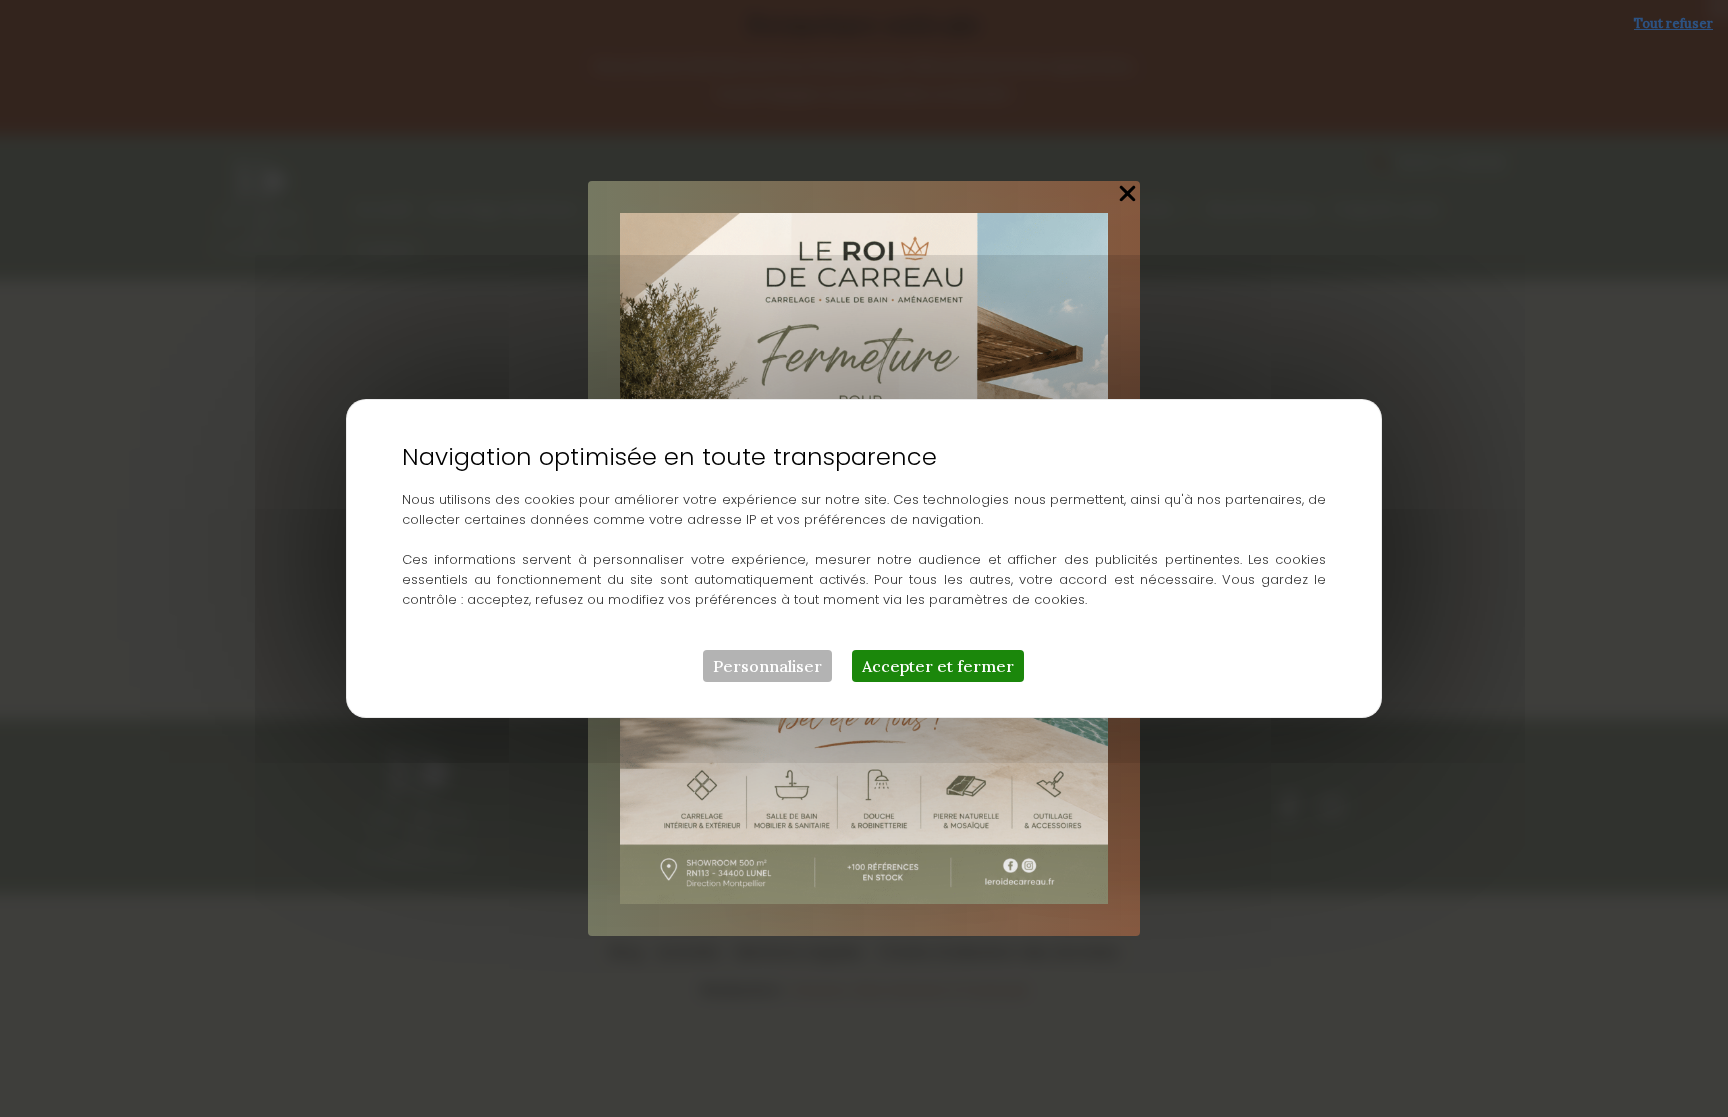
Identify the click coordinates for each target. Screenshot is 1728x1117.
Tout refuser (1673, 23)
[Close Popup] (1127, 194)
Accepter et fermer (938, 666)
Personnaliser (767, 666)
